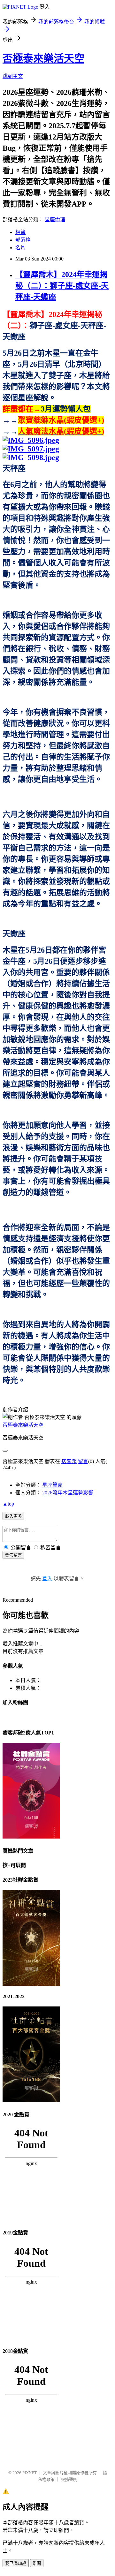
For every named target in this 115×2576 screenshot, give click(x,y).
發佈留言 (13, 1555)
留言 (83, 1461)
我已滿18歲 (16, 2563)
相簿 (20, 232)
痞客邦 (69, 1461)
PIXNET (30, 2473)
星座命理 (55, 219)
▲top (8, 1504)
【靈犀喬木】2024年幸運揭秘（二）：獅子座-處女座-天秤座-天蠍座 (62, 286)
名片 (20, 248)
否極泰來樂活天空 (43, 58)
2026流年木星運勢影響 (68, 1493)
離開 (37, 2563)
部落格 (23, 240)
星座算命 (52, 1485)
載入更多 (13, 1516)
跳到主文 (13, 76)
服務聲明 (69, 2479)
